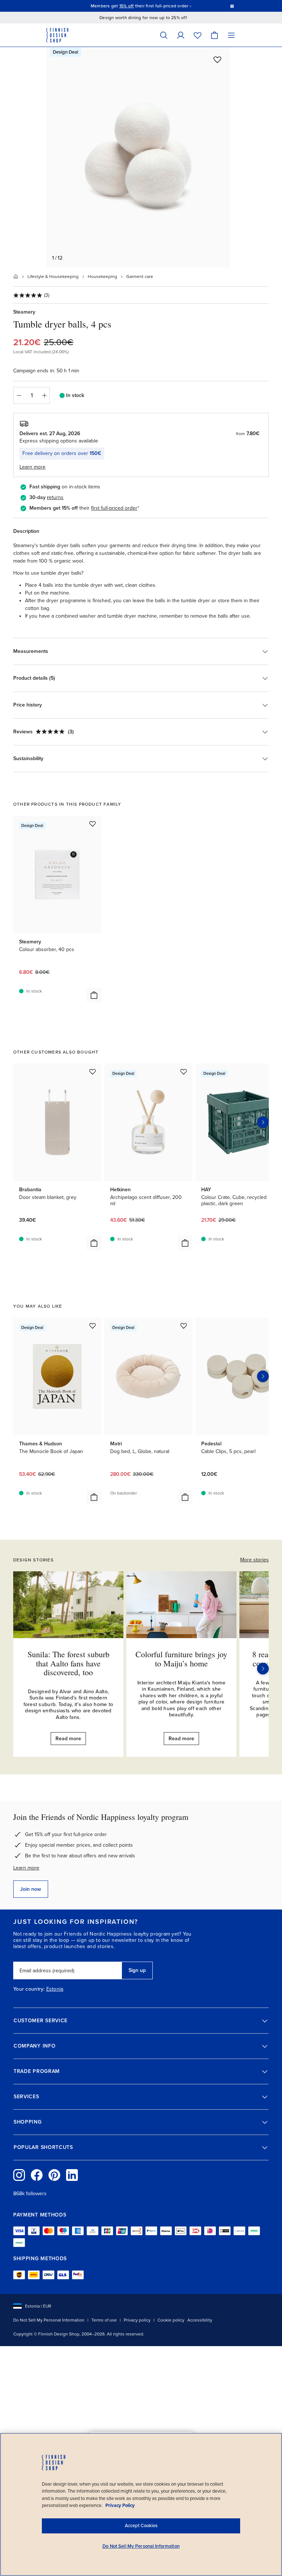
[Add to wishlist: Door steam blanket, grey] (93, 1072)
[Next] (263, 1669)
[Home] (16, 277)
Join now (31, 1889)
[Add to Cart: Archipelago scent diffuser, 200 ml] (185, 1243)
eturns (56, 497)
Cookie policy (171, 2320)
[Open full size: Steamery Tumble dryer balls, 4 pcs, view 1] (138, 157)
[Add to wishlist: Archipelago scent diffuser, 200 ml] (184, 1072)
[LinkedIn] (72, 2175)
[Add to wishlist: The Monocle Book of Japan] (93, 1326)
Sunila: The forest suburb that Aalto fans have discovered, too (68, 1663)
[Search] (164, 35)
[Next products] (263, 1122)
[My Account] (181, 35)
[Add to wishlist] (217, 59)
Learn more (26, 1868)
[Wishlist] (198, 35)
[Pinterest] (54, 2175)
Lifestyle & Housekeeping (53, 277)
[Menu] (231, 35)
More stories (254, 1560)
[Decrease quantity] (19, 395)
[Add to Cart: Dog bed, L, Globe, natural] (185, 1497)
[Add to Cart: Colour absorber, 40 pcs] (94, 995)
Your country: (29, 1989)
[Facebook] (37, 2175)
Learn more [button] (32, 467)
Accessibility (200, 2320)
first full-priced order (114, 508)
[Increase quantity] (44, 395)
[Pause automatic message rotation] (232, 6)
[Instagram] (19, 2175)
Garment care (140, 277)
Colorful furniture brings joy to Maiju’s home (181, 1659)
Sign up (137, 1970)
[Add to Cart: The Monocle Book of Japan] (94, 1497)
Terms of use (104, 2320)
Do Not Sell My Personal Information (49, 2320)
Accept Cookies (141, 2526)
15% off (127, 6)
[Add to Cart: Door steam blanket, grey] (94, 1243)
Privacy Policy (120, 2505)
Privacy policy (137, 2320)
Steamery (24, 312)
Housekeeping (102, 277)
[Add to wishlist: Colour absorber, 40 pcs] (93, 824)
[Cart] (214, 35)
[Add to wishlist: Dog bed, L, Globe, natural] (184, 1326)
